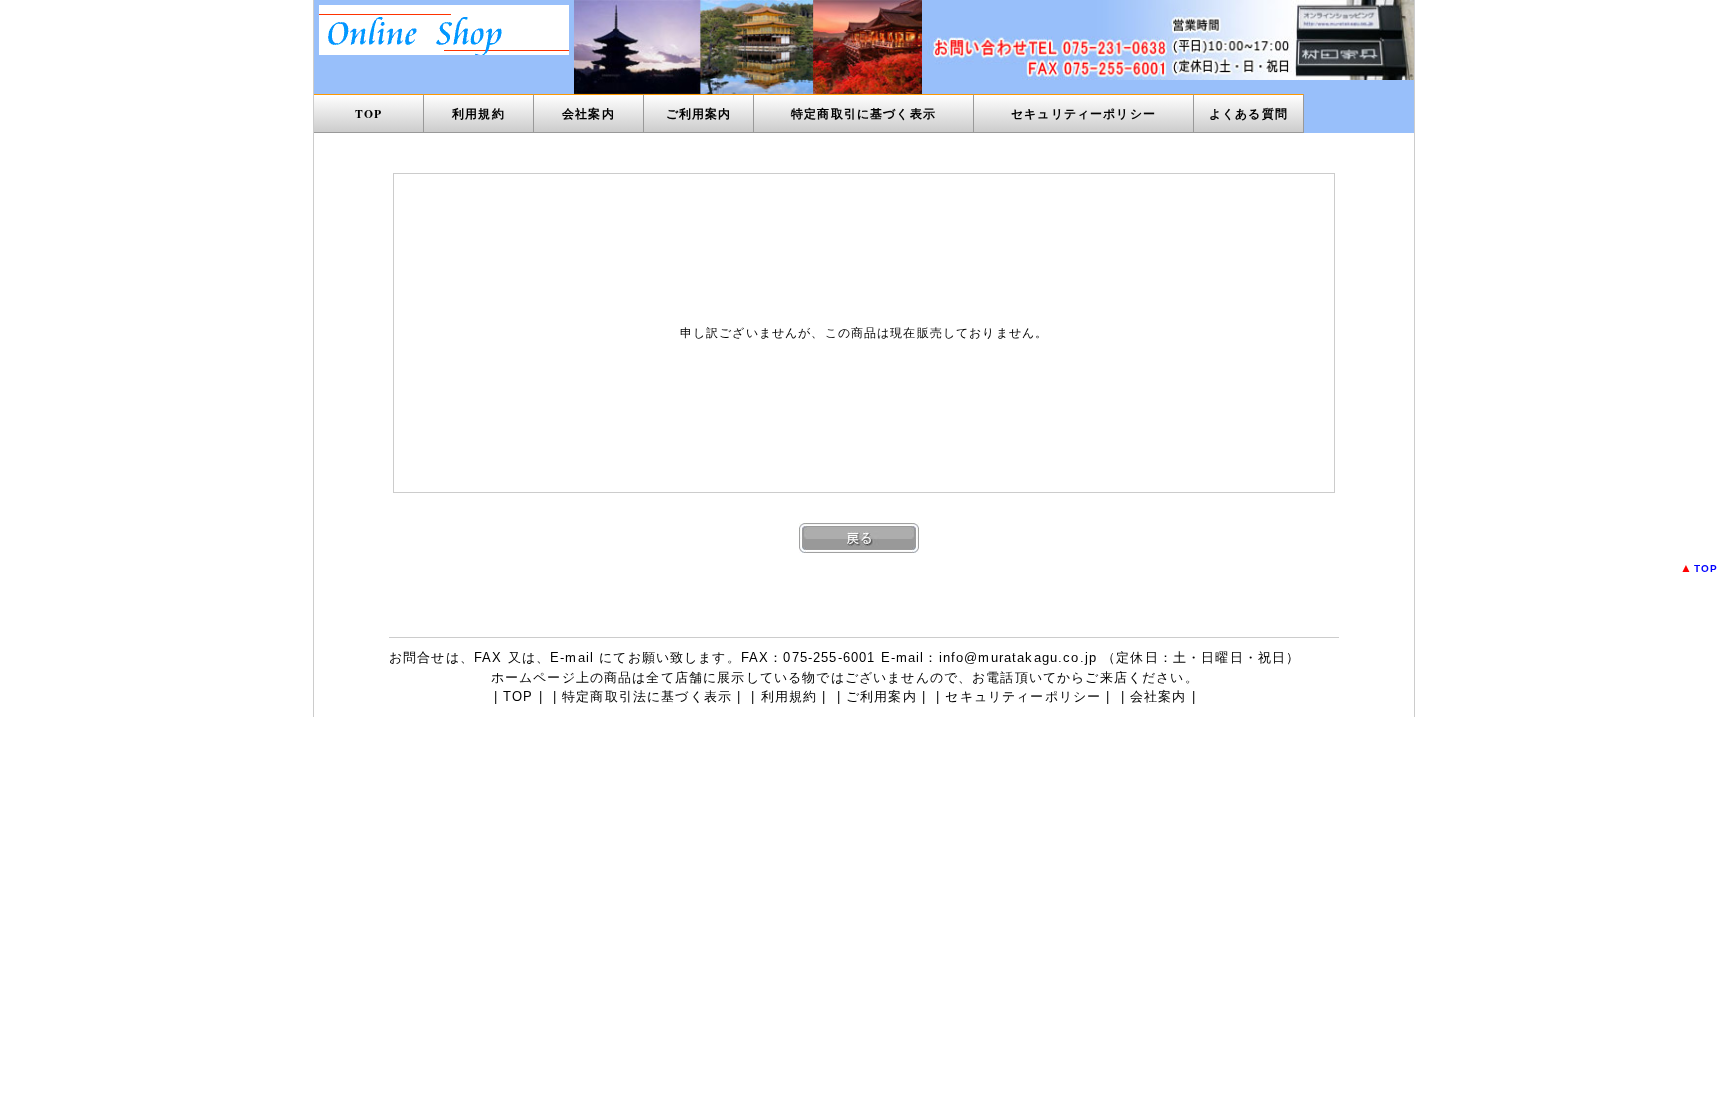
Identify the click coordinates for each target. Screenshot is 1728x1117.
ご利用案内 (699, 113)
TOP (368, 113)
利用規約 (478, 113)
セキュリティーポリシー (1083, 113)
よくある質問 (1248, 113)
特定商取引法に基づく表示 (647, 696)
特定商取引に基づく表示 (863, 113)
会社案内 (588, 113)
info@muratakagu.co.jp (1018, 657)
